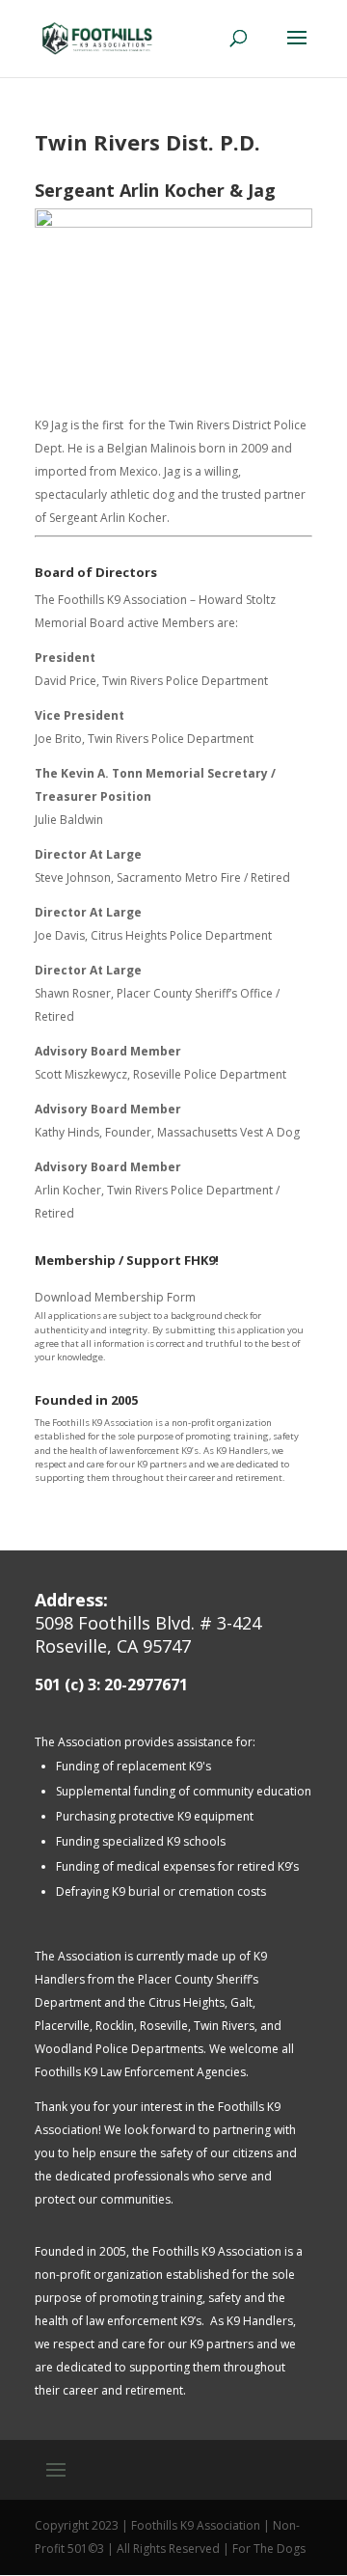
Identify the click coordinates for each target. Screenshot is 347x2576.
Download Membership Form (115, 1297)
